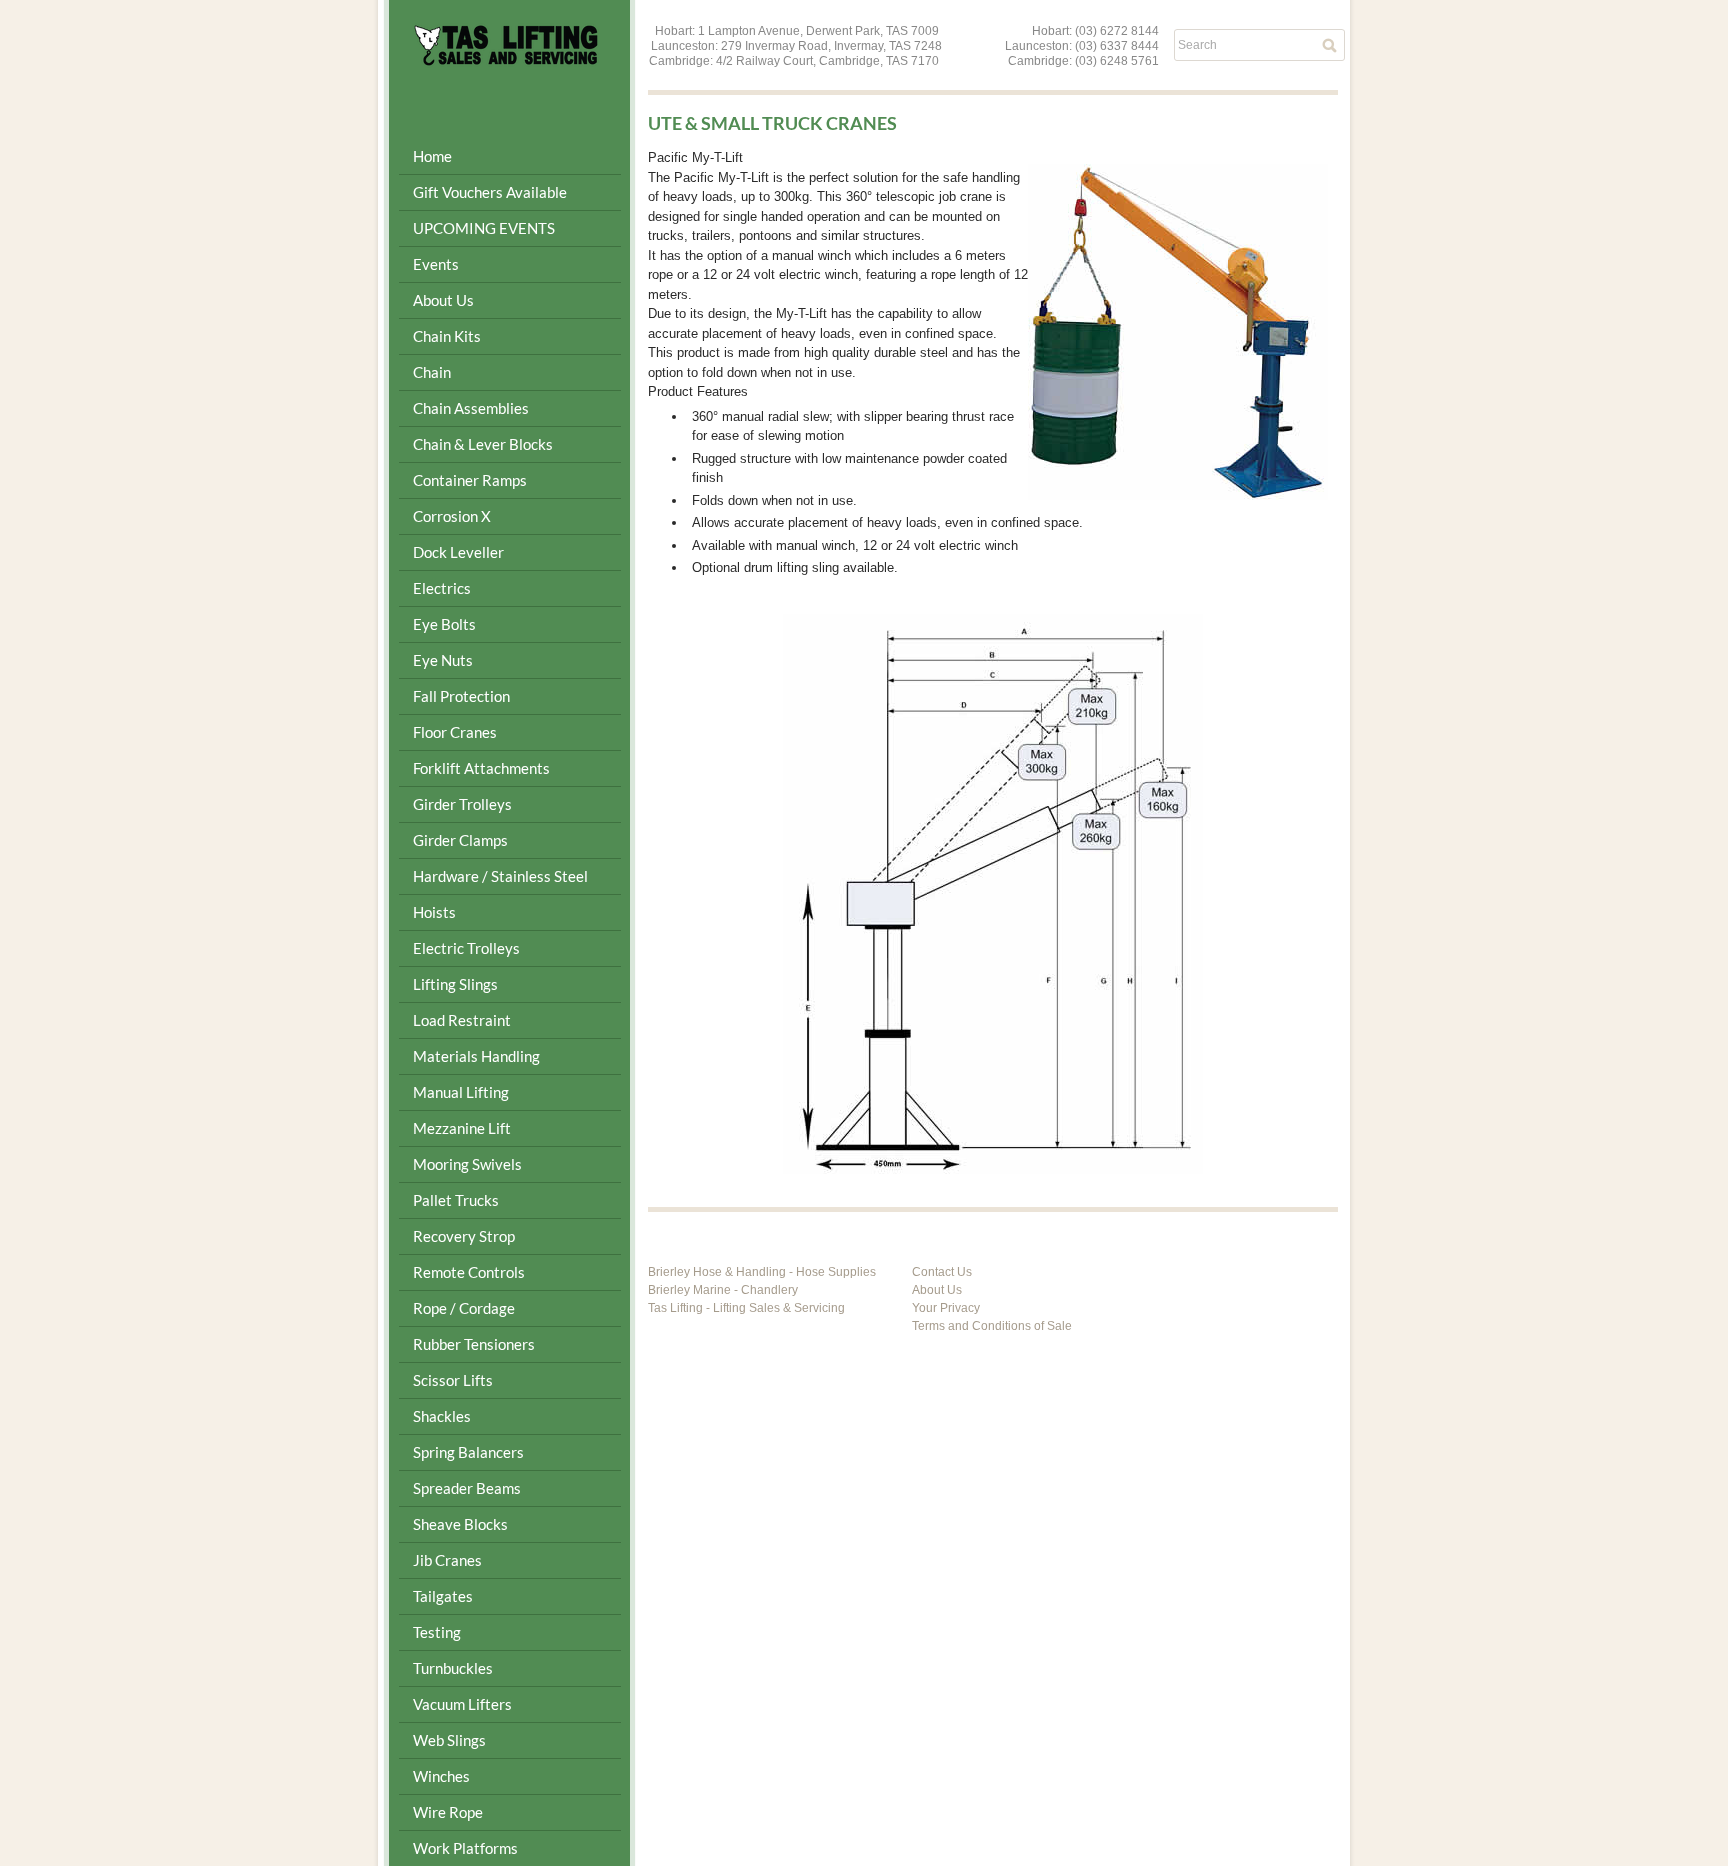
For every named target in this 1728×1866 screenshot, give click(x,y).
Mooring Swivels (467, 1164)
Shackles (442, 1416)
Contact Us (942, 1272)
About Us (937, 1290)
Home (432, 156)
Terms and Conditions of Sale (992, 1326)
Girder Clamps (460, 840)
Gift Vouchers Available (490, 192)
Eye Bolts (444, 624)
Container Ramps (470, 480)
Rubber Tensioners (474, 1344)
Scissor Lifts (453, 1380)
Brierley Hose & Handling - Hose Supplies (762, 1272)
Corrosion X (452, 516)
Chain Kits (447, 336)
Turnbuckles (453, 1668)
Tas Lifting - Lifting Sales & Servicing (746, 1308)
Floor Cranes (455, 732)
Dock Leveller (458, 552)
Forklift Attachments (481, 768)
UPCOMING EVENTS (484, 228)
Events (436, 264)
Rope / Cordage (464, 1308)
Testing (437, 1632)
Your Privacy (946, 1308)
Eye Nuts (443, 660)
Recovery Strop (464, 1236)
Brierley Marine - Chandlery (723, 1290)
